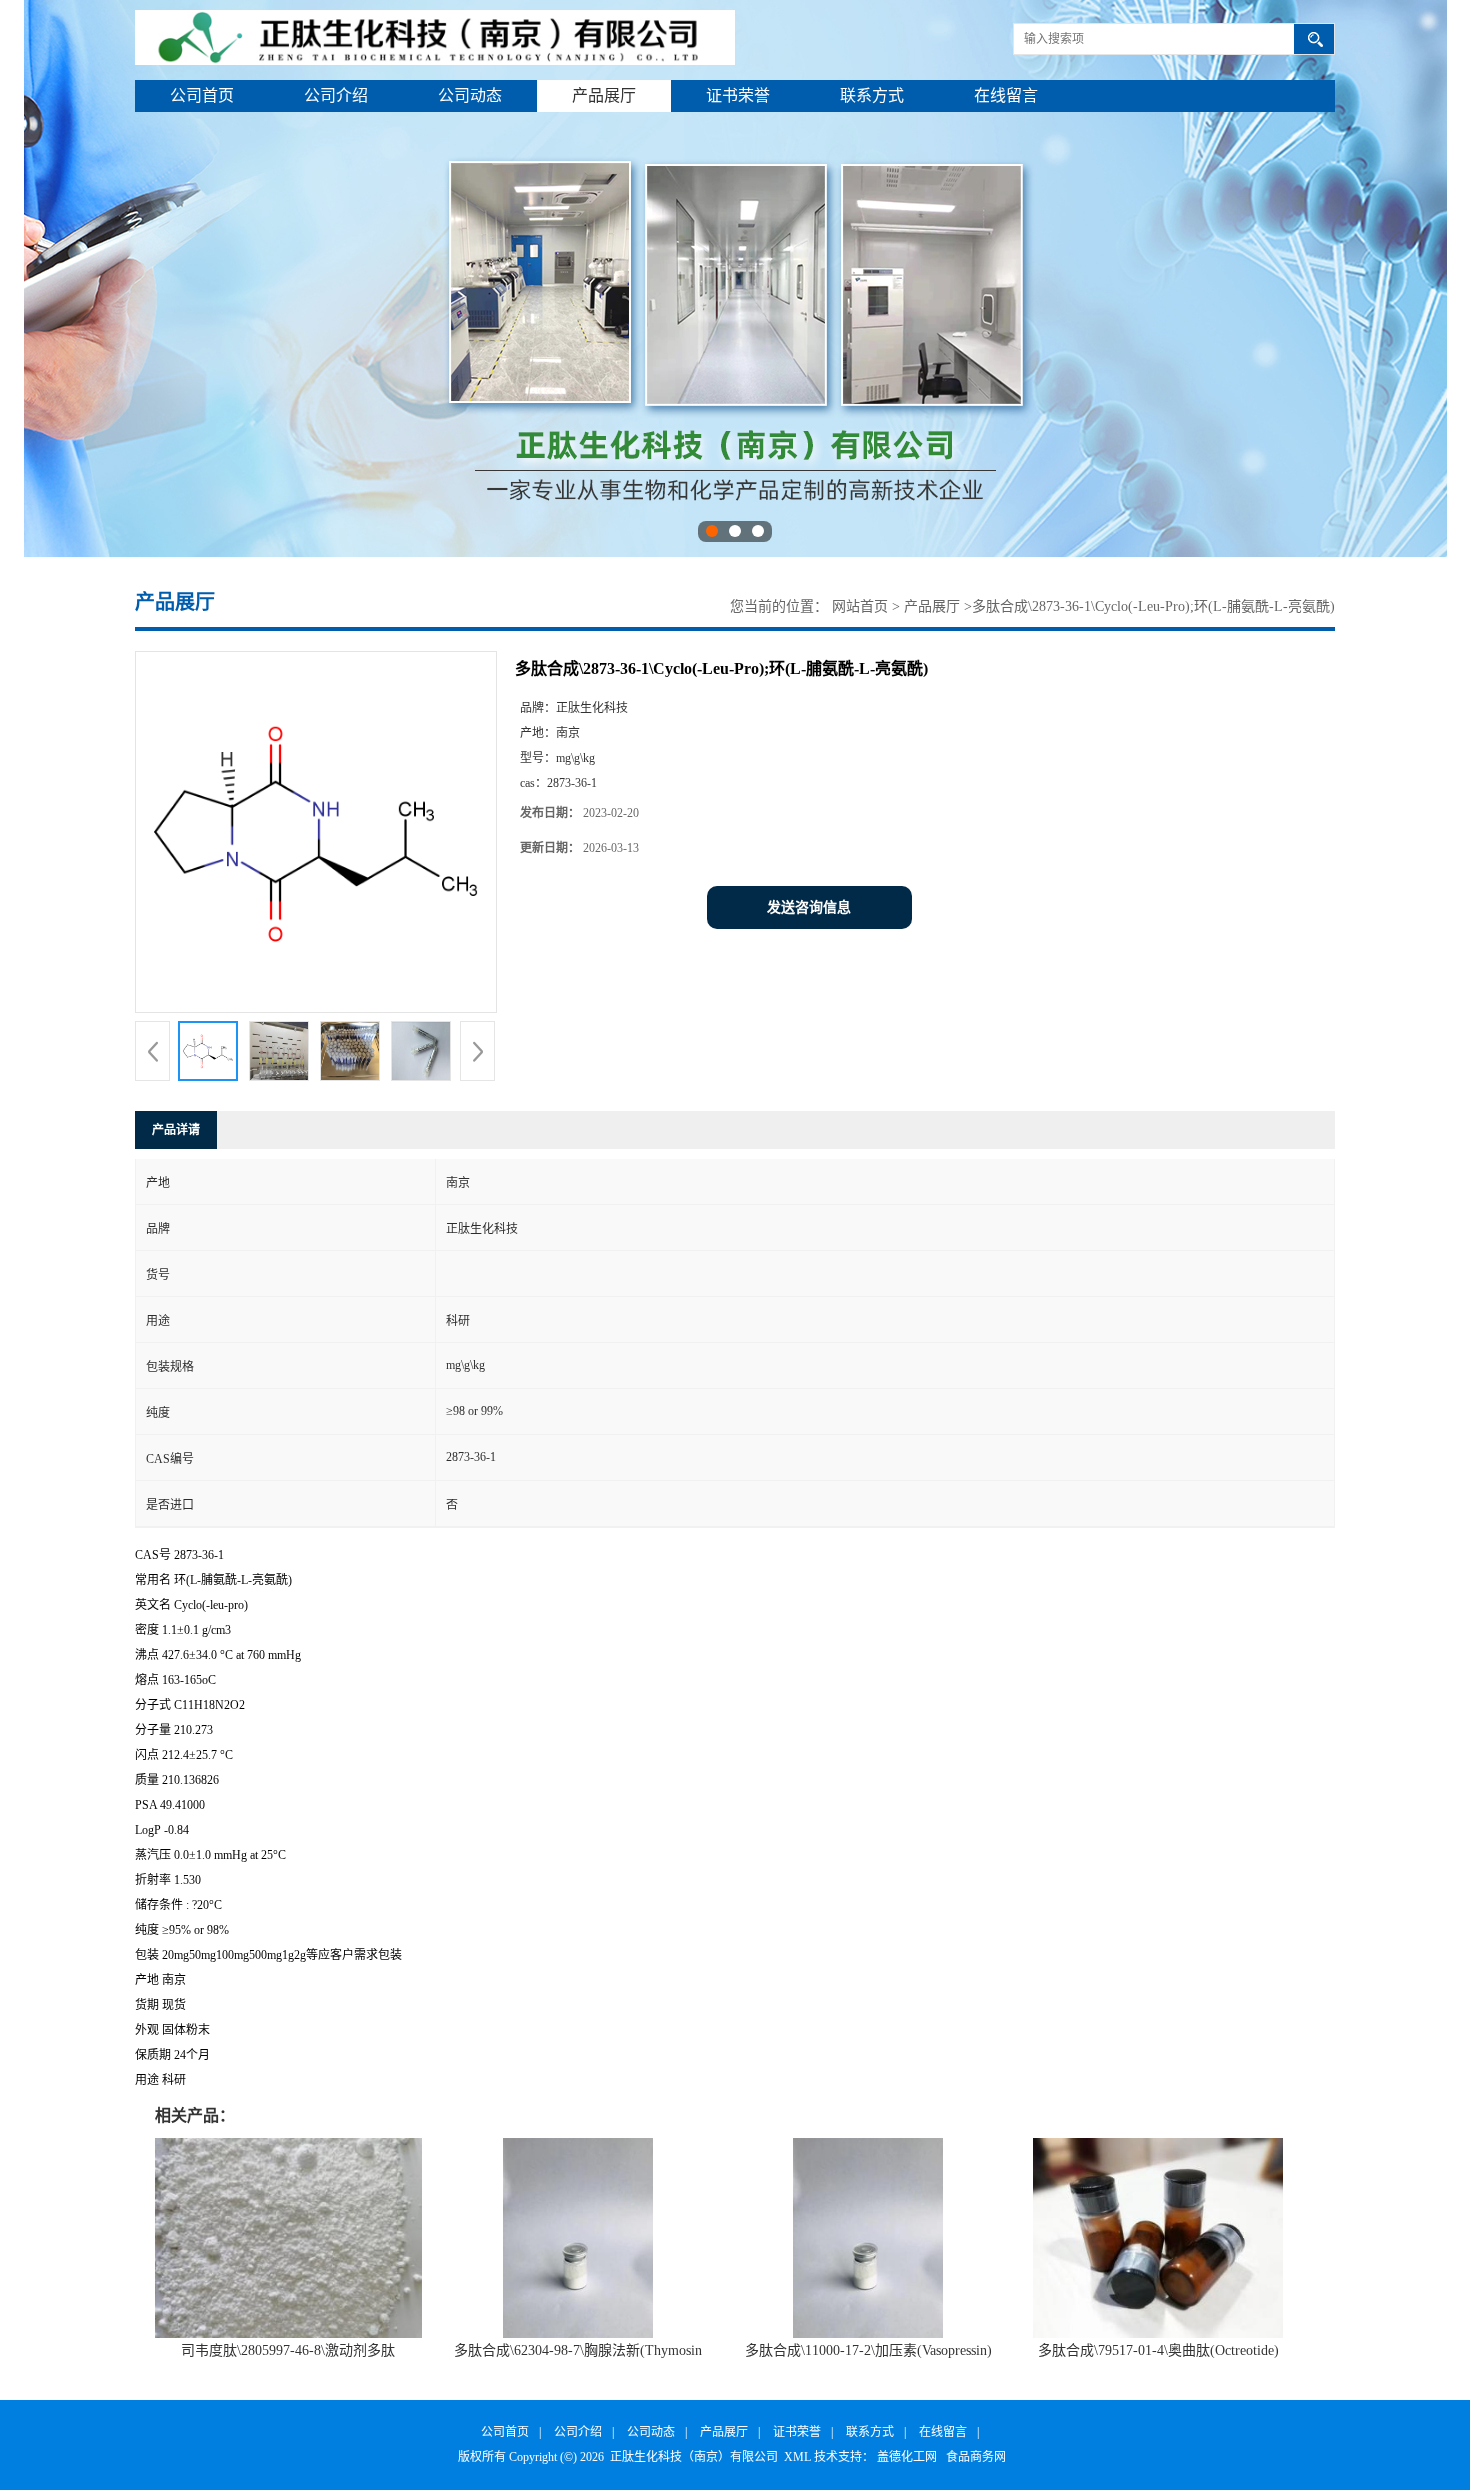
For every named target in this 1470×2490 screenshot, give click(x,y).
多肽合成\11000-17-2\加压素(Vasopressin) (868, 2350)
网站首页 (860, 606)
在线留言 (1006, 95)
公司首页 (202, 95)
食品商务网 (976, 2457)
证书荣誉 (738, 95)
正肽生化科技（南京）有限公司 (694, 2457)
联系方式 (872, 95)
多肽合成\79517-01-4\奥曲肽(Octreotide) (1158, 2350)
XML (797, 2457)
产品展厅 (604, 95)
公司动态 (470, 95)
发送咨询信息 (809, 907)
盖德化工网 (907, 2457)
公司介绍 (336, 95)
